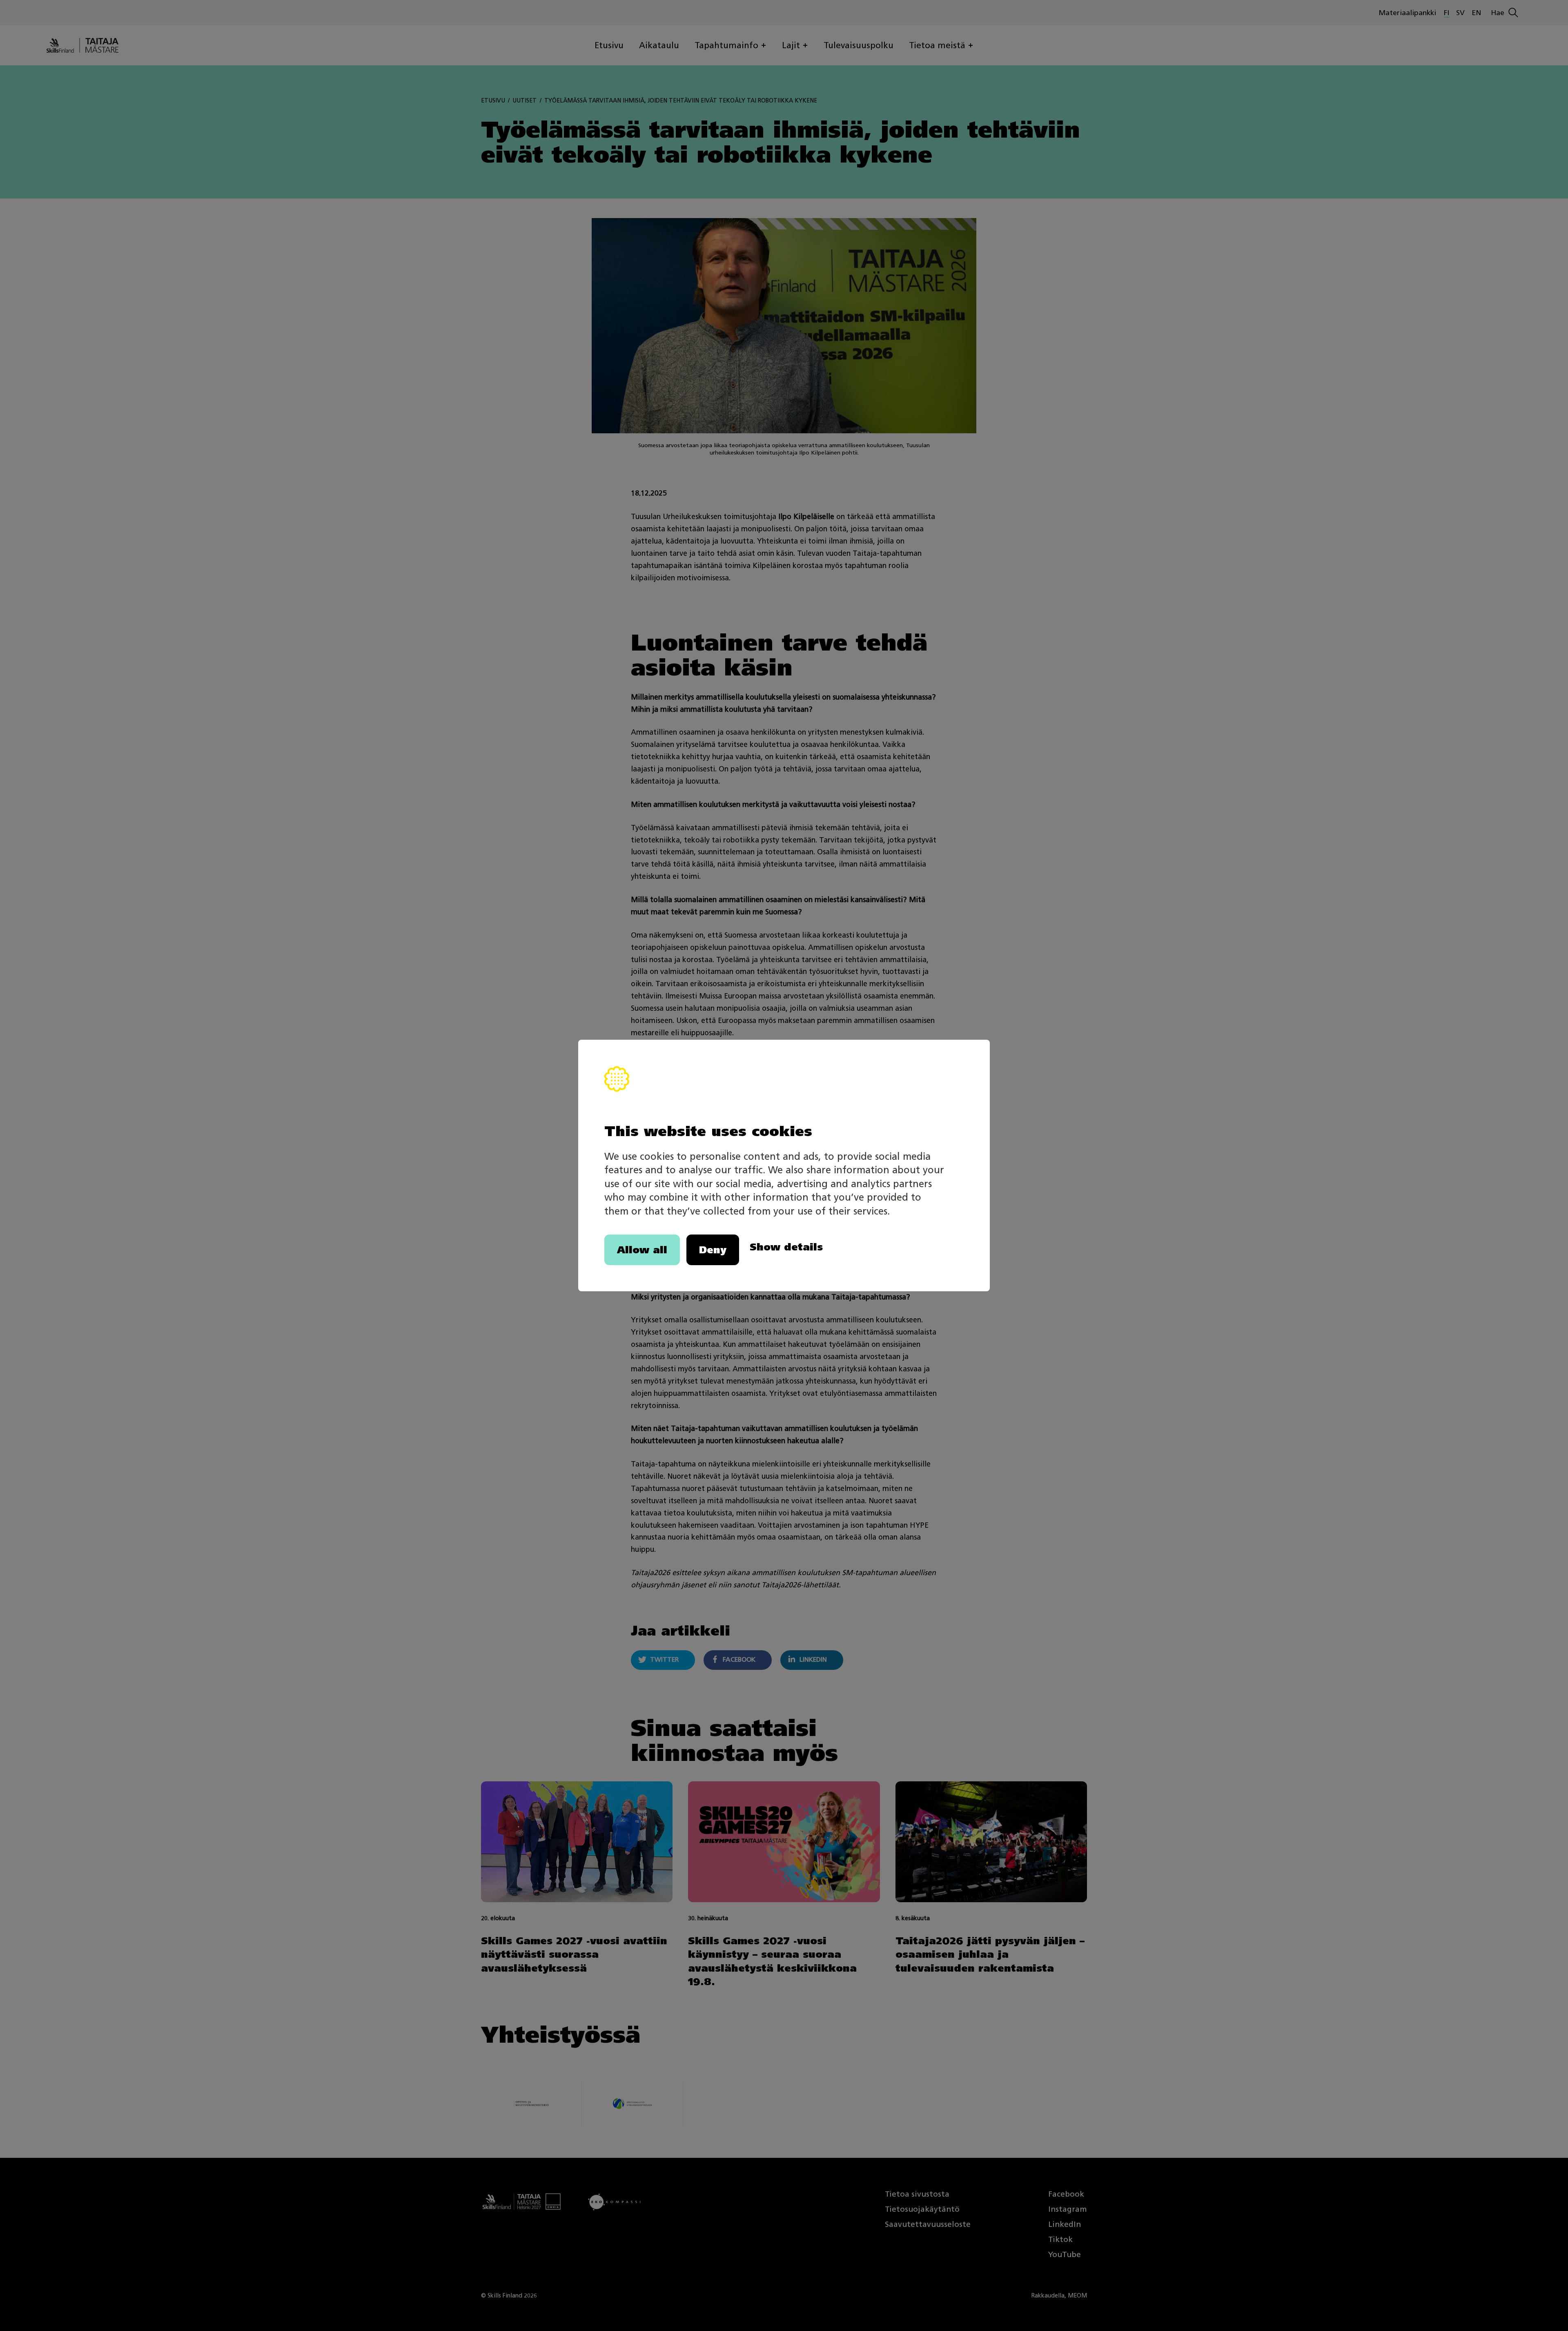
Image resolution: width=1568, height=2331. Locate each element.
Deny (713, 1250)
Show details (786, 1247)
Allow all (642, 1250)
